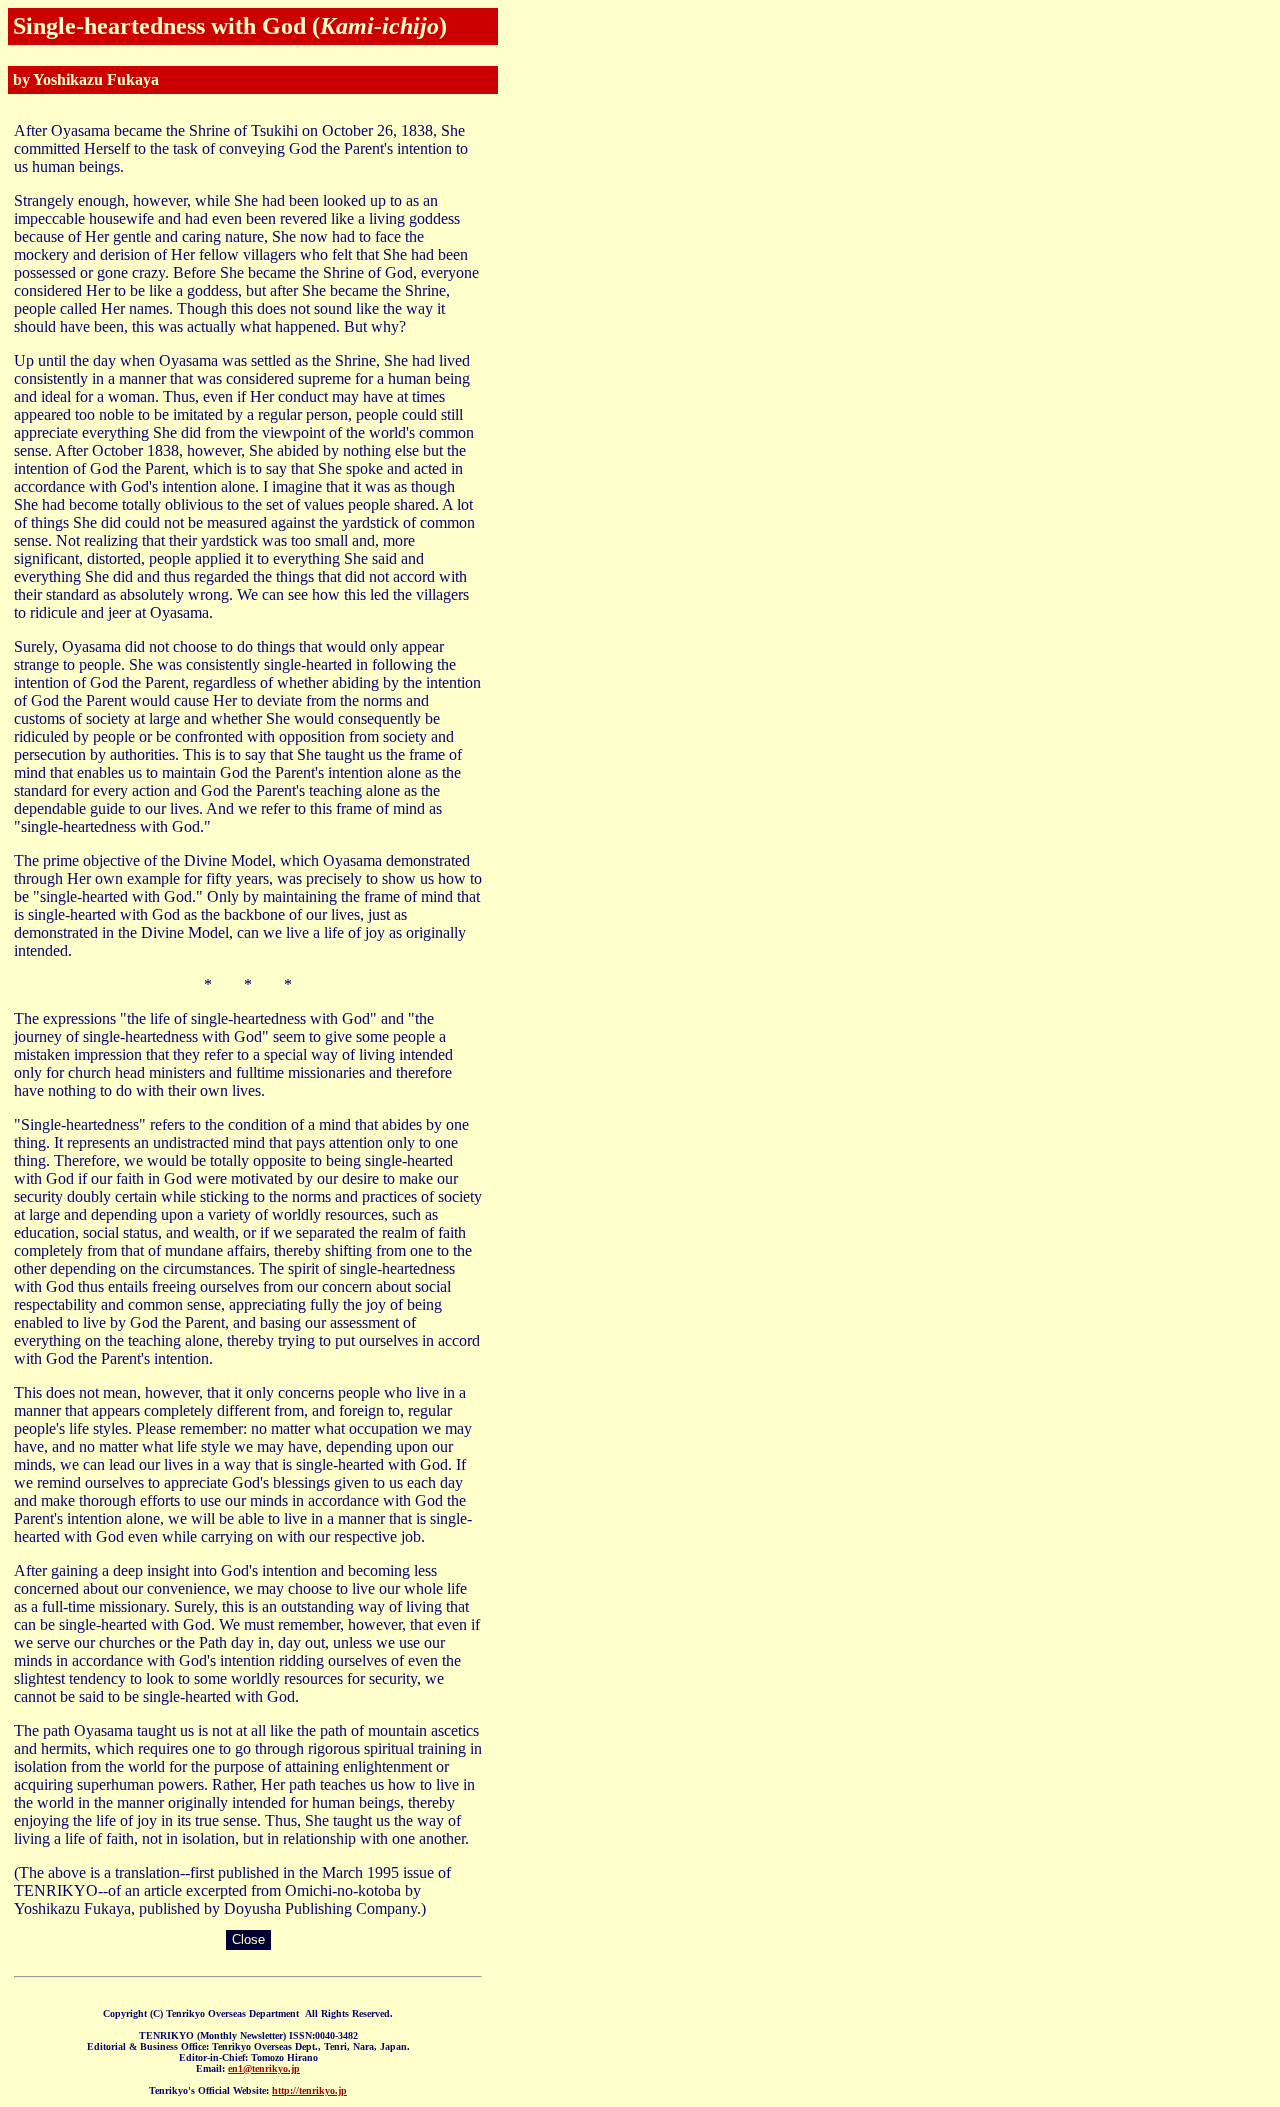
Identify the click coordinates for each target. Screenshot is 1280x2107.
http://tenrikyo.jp (309, 2090)
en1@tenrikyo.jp (264, 2068)
